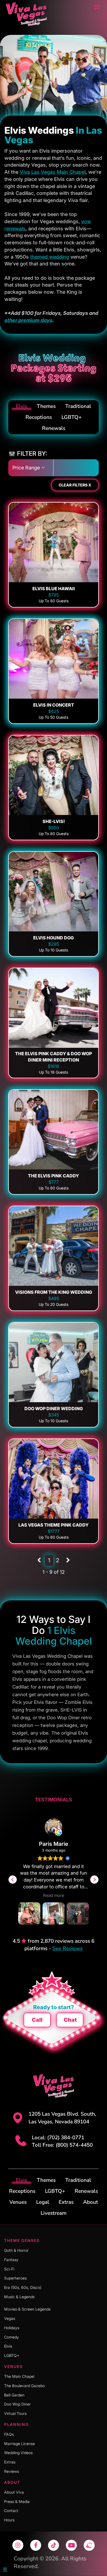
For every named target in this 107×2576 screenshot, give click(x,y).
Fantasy (11, 2260)
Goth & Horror (16, 2250)
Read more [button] (54, 1895)
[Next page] (68, 1560)
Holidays (12, 2328)
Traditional (78, 406)
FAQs (9, 2434)
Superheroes (15, 2278)
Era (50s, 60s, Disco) (23, 2287)
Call (37, 2020)
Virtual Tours (15, 2413)
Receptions (39, 417)
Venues (18, 2202)
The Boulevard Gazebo (24, 2386)
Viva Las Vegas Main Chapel (53, 172)
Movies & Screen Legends (27, 2309)
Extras (66, 2202)
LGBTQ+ (71, 417)
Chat (70, 2020)
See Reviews (67, 1948)
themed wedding (50, 257)
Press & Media (17, 2501)
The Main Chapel (19, 2376)
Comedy (12, 2337)
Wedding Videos (18, 2453)
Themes (46, 406)
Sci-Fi (9, 2269)
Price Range (27, 468)
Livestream (54, 2213)
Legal (43, 2202)
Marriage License (19, 2444)
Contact (11, 2511)
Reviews (12, 2471)
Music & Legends (19, 2297)
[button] (94, 1880)
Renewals (54, 428)
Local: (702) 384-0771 (58, 2138)
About (91, 2202)
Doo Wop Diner (17, 2404)
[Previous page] (39, 1560)
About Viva (14, 2492)
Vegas (10, 2318)
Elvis (22, 406)
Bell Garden (14, 2395)
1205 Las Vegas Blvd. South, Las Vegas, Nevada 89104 (62, 2118)
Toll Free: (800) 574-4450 (62, 2145)
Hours (9, 2520)
